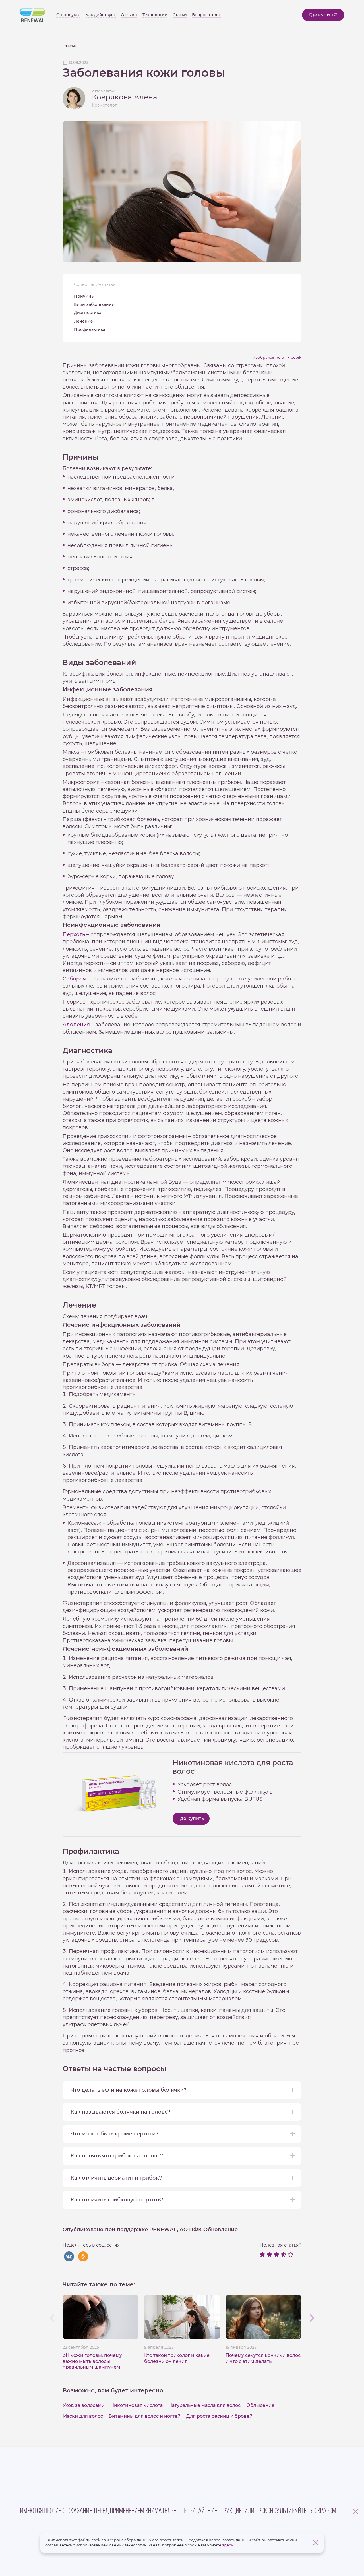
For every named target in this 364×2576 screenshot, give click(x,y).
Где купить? (323, 15)
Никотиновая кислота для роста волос (233, 1767)
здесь (227, 2545)
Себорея (74, 979)
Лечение (83, 321)
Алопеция (76, 1025)
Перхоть (74, 934)
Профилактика (90, 329)
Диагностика (88, 313)
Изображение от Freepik (277, 357)
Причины (84, 296)
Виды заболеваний (94, 304)
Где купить (191, 1818)
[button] (312, 2318)
